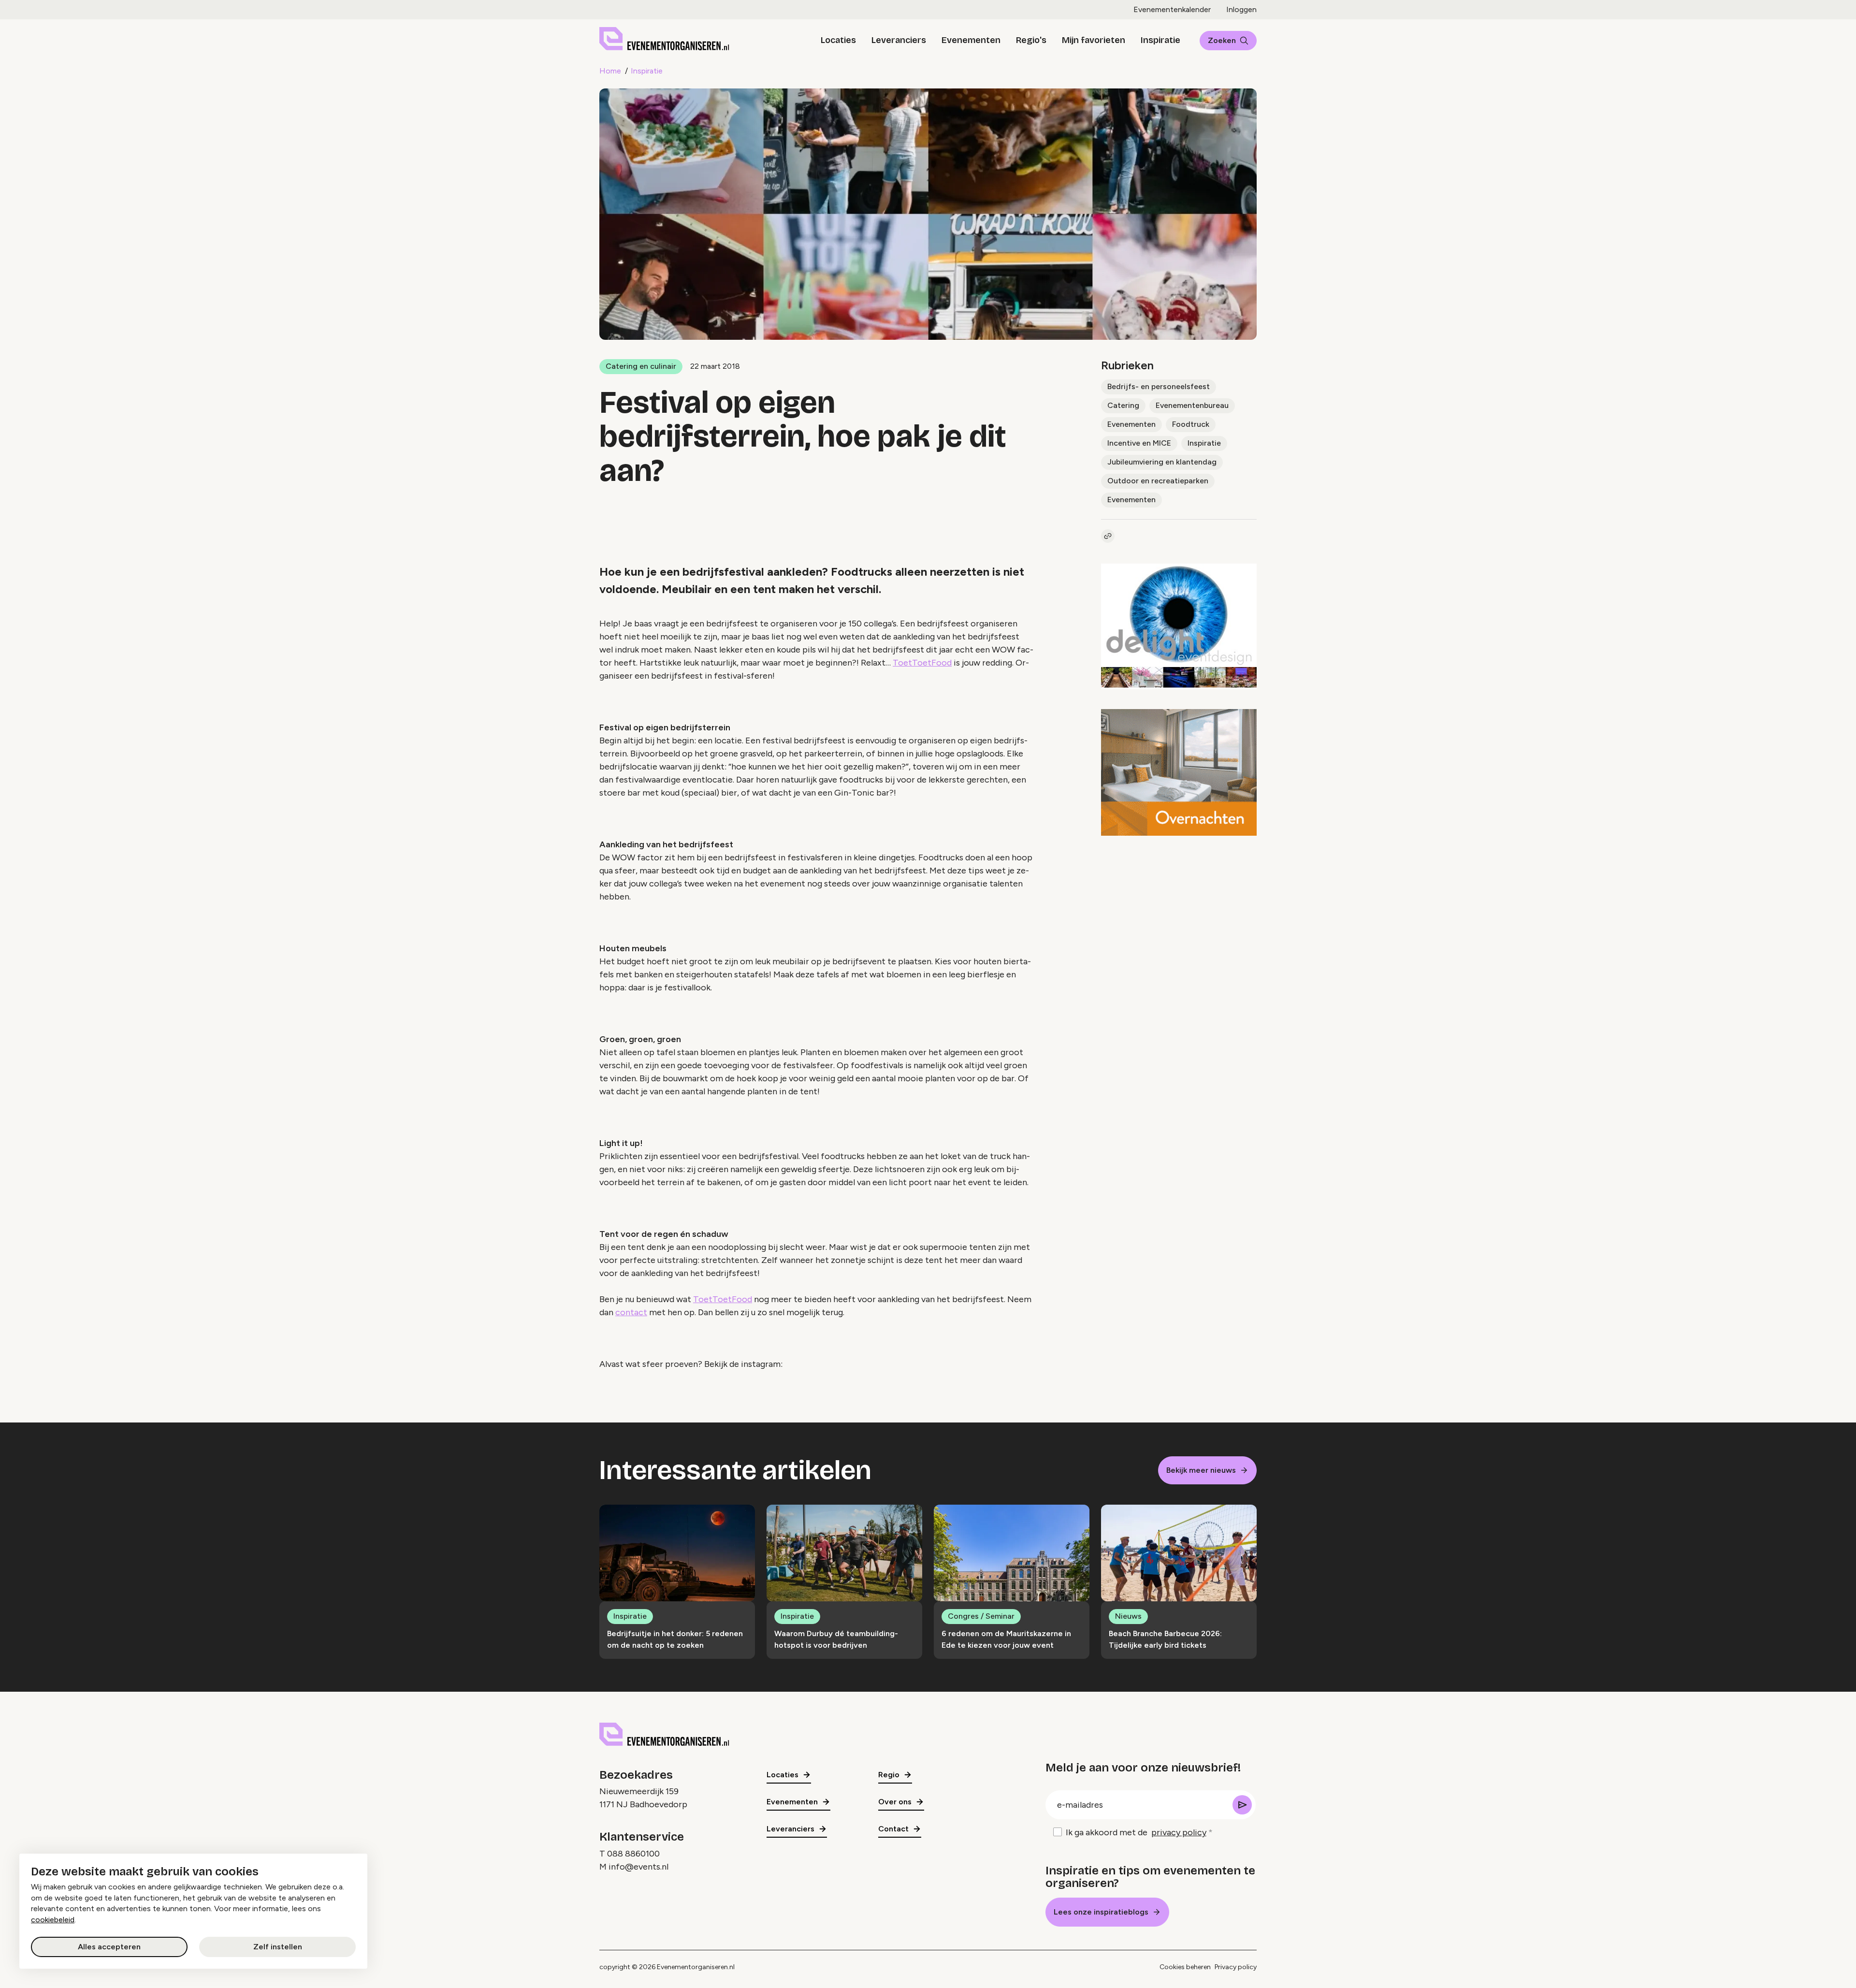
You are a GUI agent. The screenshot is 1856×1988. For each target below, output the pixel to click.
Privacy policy (1236, 1967)
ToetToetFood (922, 663)
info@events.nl (638, 1867)
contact (631, 1312)
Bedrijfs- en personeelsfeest (1159, 386)
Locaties (838, 40)
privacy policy (1179, 1832)
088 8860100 (633, 1854)
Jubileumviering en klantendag (1162, 462)
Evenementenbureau (1192, 405)
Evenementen (971, 40)
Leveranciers (899, 40)
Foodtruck (1191, 424)
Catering (1123, 405)
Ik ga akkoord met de (1136, 1832)
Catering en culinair (641, 366)
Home (610, 71)
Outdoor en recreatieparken (1158, 481)
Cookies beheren (1185, 1967)
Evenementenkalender (1172, 9)
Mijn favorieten (1094, 40)
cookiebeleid (53, 1920)
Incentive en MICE (1139, 443)
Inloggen (1241, 9)
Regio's (1031, 40)
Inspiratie (1160, 40)
